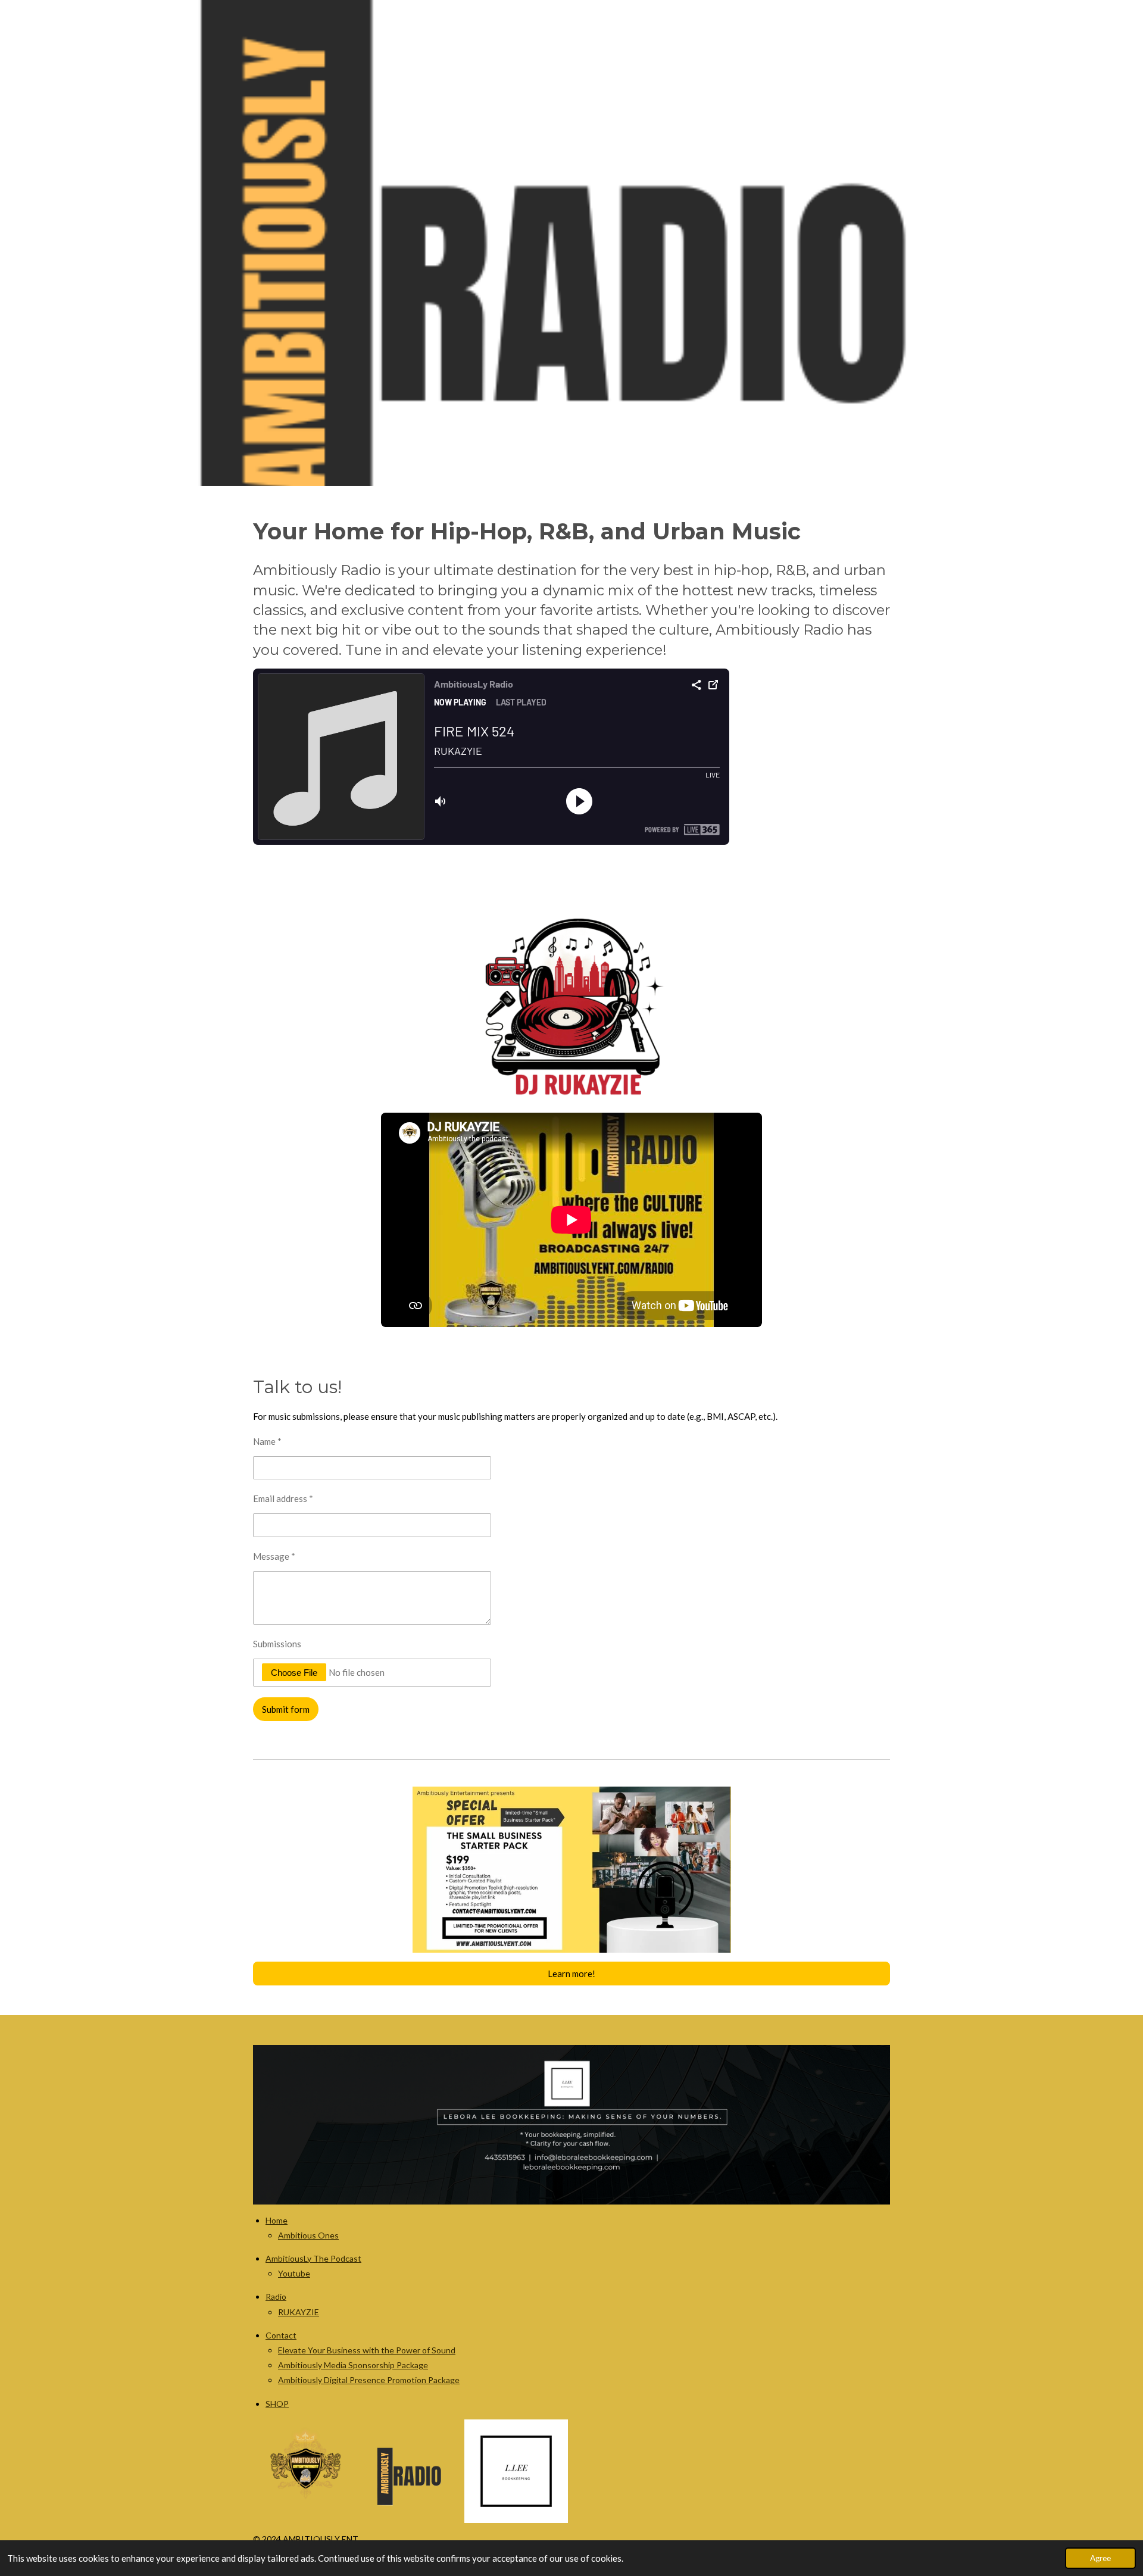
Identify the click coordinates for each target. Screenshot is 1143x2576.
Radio (276, 2296)
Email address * (283, 1498)
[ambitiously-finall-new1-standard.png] (305, 2471)
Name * (267, 1441)
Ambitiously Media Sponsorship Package (353, 2365)
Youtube (294, 2273)
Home (277, 2220)
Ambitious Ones (308, 2235)
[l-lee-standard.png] (516, 2471)
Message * (274, 1556)
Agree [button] (1100, 2558)
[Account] (1035, 28)
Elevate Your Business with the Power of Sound (367, 2350)
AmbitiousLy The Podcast (313, 2258)
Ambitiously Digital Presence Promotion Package (369, 2380)
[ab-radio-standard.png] (411, 2471)
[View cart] (1105, 28)
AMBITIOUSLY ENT (99, 28)
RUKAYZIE (299, 2312)
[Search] (1070, 28)
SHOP (277, 2404)
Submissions (277, 1644)
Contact (281, 2335)
